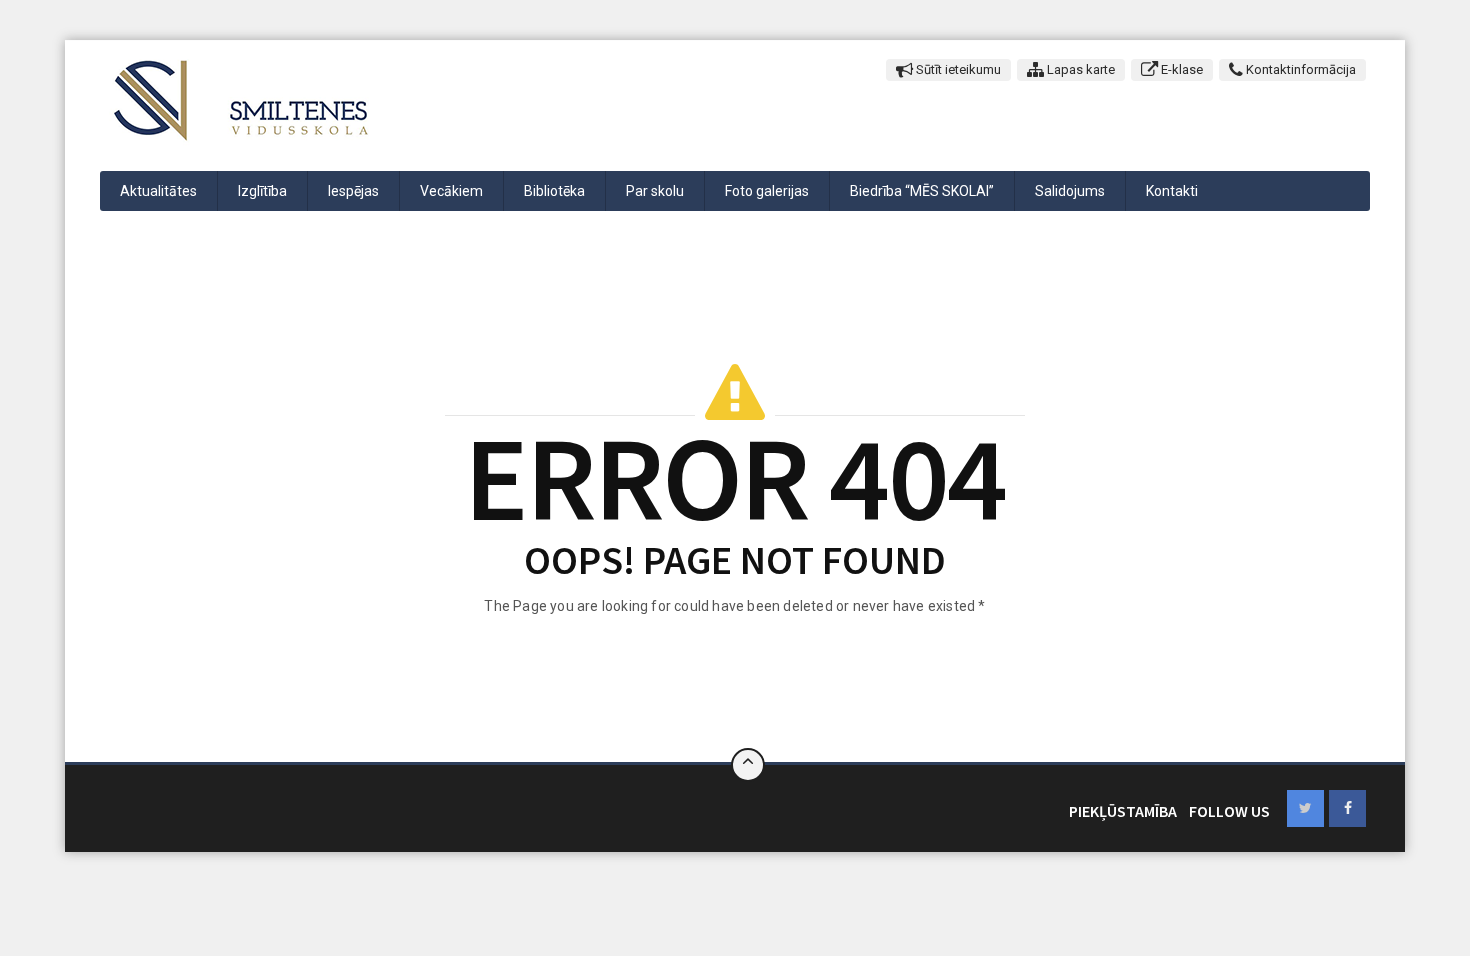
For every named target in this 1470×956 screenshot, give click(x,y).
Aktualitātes (158, 191)
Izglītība (262, 191)
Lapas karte (1079, 69)
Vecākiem (451, 191)
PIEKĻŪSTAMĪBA (1123, 811)
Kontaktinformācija (1299, 69)
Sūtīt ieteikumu (957, 69)
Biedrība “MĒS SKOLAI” (922, 191)
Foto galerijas (767, 191)
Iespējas (353, 191)
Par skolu (655, 191)
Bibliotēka (554, 191)
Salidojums (1070, 191)
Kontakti (1172, 191)
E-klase (1180, 69)
